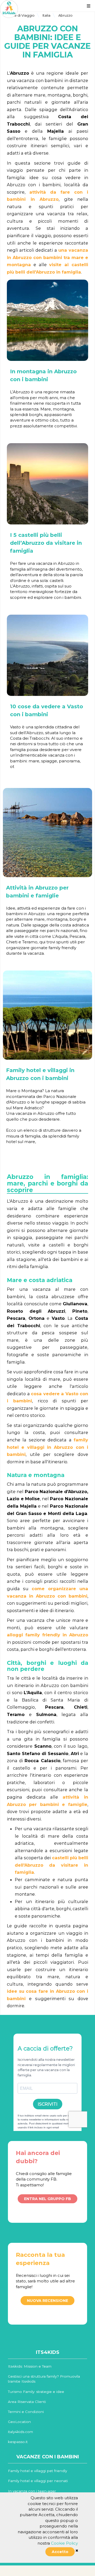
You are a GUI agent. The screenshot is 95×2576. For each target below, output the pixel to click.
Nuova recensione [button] (47, 2301)
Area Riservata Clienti (27, 2402)
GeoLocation (19, 2422)
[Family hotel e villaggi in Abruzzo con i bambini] (47, 1015)
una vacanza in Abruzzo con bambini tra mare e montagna (47, 257)
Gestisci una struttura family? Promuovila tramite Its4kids (44, 2379)
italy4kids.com (20, 2432)
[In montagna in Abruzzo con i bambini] (47, 320)
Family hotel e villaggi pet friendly (37, 2471)
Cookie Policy (64, 2543)
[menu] (89, 6)
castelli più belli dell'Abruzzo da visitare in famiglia (51, 1865)
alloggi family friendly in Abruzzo (47, 1635)
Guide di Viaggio (20, 15)
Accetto (60, 2552)
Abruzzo (65, 15)
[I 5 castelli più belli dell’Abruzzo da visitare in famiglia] (47, 484)
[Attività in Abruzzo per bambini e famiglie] (47, 833)
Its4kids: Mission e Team (30, 2366)
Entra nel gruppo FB (47, 2199)
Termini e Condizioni (26, 2412)
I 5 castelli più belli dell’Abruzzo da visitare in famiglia (46, 543)
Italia (46, 15)
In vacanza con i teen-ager (32, 2491)
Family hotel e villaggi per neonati (38, 2481)
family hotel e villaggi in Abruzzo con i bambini (47, 1447)
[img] (77, 2551)
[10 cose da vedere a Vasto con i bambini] (47, 655)
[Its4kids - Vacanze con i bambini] (9, 9)
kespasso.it (18, 2442)
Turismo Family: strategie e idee (36, 2392)
